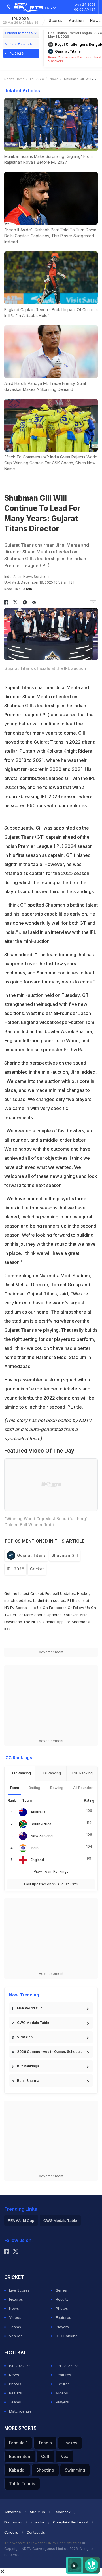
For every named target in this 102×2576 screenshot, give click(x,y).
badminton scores (49, 1600)
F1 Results (77, 1600)
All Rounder (83, 1788)
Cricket (37, 1569)
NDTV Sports (16, 1608)
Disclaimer (13, 2522)
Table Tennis (22, 2484)
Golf (45, 2456)
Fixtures (16, 2299)
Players (62, 2327)
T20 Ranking (82, 1773)
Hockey (70, 2443)
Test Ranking (20, 1773)
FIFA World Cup (30, 2008)
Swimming (75, 2470)
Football (53, 1593)
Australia (38, 1812)
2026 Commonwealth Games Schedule (50, 2052)
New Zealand (42, 1836)
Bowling (57, 1788)
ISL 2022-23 (20, 2366)
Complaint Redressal (71, 2522)
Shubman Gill (65, 1555)
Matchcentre (20, 2411)
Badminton (20, 2456)
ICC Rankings (28, 2066)
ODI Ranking (51, 1773)
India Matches (20, 44)
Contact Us (36, 2532)
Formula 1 (18, 2443)
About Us (37, 2512)
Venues (16, 2336)
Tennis (45, 2443)
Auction (76, 20)
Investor (38, 2522)
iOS (7, 1629)
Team (14, 1788)
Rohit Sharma (28, 2081)
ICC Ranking (67, 2336)
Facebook (58, 1608)
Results (62, 2299)
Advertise (13, 2512)
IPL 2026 (21, 20)
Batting (34, 1788)
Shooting (45, 2470)
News (54, 79)
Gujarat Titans (31, 1555)
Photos (62, 2308)
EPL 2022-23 (67, 2366)
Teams (15, 2327)
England (37, 1860)
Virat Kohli (26, 2037)
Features (63, 2317)
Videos (15, 2317)
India (35, 1848)
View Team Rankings (51, 1871)
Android (78, 1622)
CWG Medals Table (33, 2023)
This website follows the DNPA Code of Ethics (43, 2543)
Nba (64, 2456)
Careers (11, 2532)
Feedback (62, 2512)
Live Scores (19, 2290)
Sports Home (14, 79)
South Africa (41, 1824)
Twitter (10, 1615)
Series (61, 2290)
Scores (56, 20)
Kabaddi (17, 2470)
